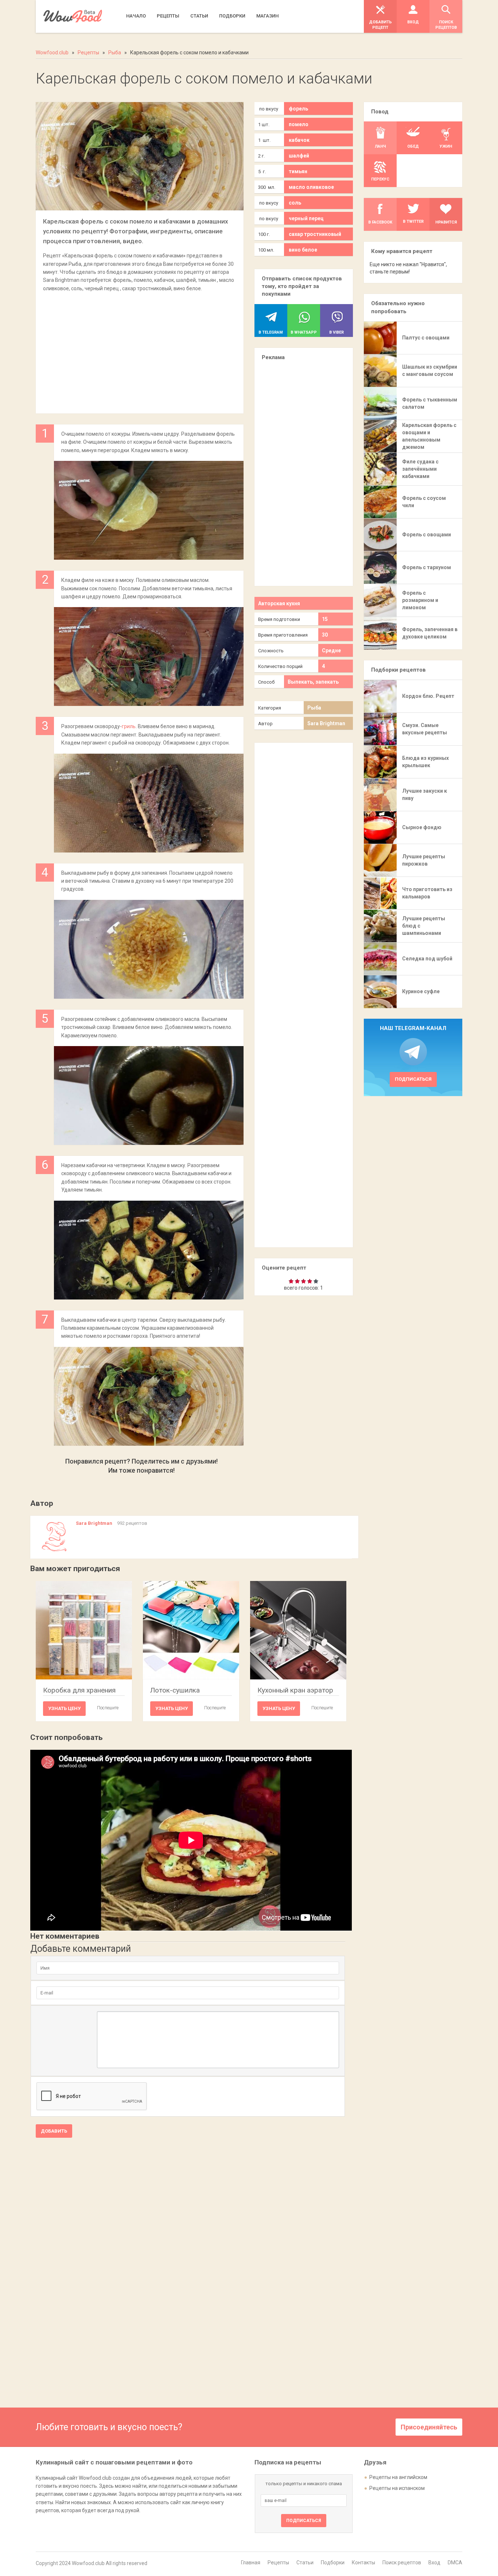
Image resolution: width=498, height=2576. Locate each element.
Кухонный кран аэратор (295, 1690)
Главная (251, 2563)
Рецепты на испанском (397, 2488)
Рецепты (278, 2563)
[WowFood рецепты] (73, 16)
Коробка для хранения (79, 1690)
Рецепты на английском (398, 2477)
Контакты (363, 2563)
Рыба (314, 708)
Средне (331, 650)
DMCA (455, 2563)
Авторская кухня (279, 603)
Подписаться (413, 1079)
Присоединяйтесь (429, 2427)
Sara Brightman (326, 723)
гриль (129, 726)
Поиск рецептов (402, 2563)
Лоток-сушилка (175, 1690)
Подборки (333, 2563)
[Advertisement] (140, 349)
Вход (434, 2563)
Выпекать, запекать (313, 682)
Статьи (305, 2563)
